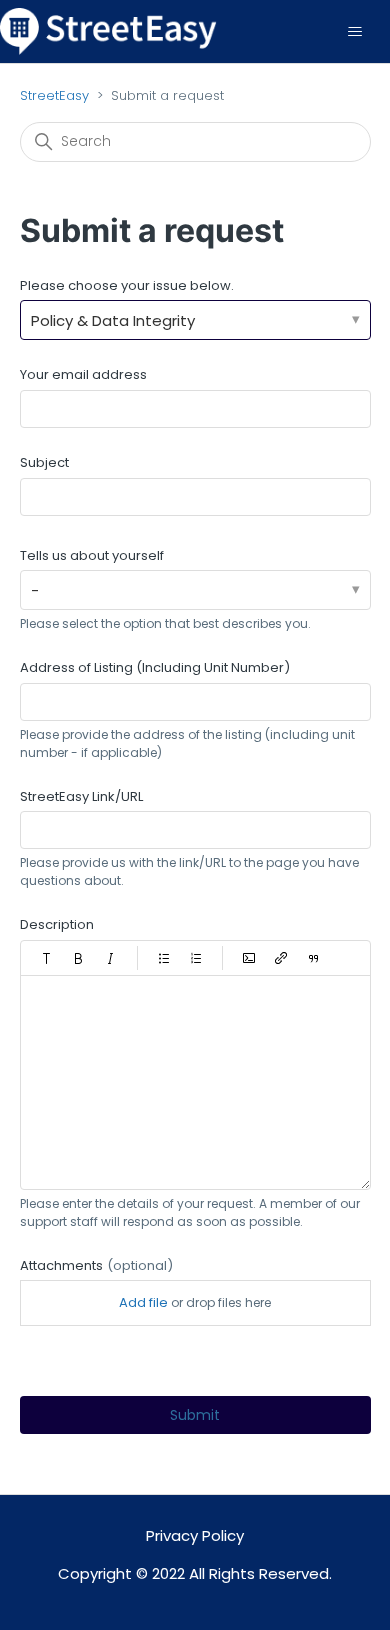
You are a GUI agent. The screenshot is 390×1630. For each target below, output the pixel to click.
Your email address (83, 374)
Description (57, 924)
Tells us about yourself (92, 555)
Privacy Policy (195, 1535)
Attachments (96, 1265)
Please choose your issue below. (127, 285)
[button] (47, 958)
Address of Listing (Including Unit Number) (155, 667)
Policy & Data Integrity (113, 320)
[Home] (108, 30)
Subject (44, 462)
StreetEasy (54, 95)
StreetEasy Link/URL (81, 796)
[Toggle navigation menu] (354, 32)
